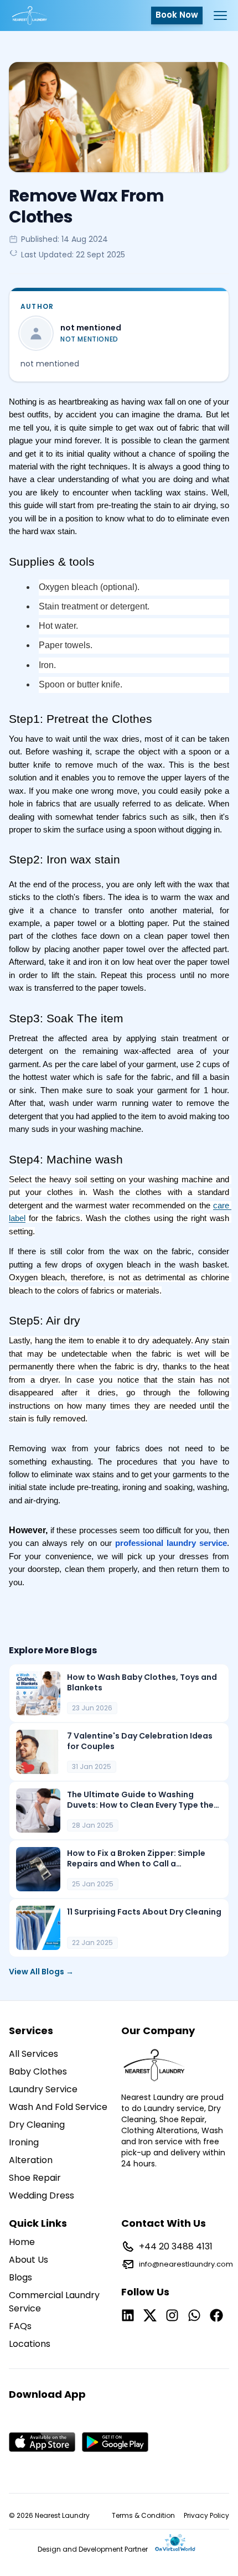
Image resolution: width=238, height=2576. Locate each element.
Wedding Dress (42, 2195)
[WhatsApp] (194, 2315)
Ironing (24, 2142)
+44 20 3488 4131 (176, 2246)
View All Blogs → (41, 1972)
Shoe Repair (35, 2178)
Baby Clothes (38, 2071)
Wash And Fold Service (58, 2107)
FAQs (20, 2326)
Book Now (177, 15)
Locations (30, 2344)
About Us (29, 2260)
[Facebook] (216, 2315)
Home (22, 2242)
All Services (33, 2054)
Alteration (31, 2160)
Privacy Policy (206, 2516)
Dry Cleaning (37, 2125)
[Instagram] (172, 2315)
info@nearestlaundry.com (186, 2264)
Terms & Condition (143, 2516)
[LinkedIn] (128, 2315)
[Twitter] (150, 2315)
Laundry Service (43, 2089)
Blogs (20, 2277)
